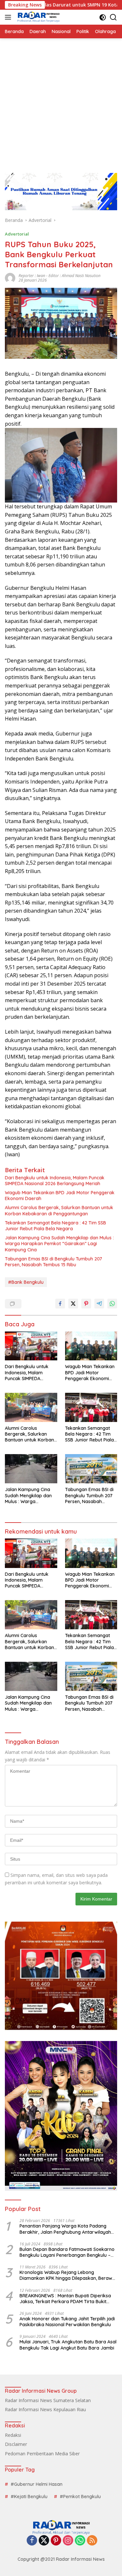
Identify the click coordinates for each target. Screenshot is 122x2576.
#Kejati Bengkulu (29, 2497)
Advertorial (17, 234)
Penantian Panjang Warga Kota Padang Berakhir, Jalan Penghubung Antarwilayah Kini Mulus (65, 2229)
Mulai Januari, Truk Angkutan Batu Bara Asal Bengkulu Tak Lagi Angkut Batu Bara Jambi (68, 2345)
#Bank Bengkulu (26, 1282)
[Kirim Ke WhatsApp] (112, 1304)
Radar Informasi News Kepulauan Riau (45, 2409)
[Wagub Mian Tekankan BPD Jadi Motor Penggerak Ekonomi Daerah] (91, 1346)
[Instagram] (68, 2541)
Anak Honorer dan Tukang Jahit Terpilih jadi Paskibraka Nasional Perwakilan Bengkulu (67, 2322)
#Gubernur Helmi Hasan (37, 2484)
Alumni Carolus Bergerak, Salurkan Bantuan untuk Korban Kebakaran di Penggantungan (59, 1210)
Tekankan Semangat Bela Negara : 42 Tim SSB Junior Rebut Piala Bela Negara (55, 1226)
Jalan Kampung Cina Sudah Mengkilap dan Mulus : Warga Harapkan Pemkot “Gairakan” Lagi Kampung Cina (59, 1244)
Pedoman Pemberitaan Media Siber (42, 2454)
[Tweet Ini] (73, 1304)
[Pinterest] (56, 2541)
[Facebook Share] (60, 1304)
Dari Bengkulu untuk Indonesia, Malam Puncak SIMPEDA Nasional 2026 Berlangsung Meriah (55, 1181)
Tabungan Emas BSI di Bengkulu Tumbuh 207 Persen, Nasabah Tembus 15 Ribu (54, 1262)
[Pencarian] (113, 17)
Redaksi (13, 2435)
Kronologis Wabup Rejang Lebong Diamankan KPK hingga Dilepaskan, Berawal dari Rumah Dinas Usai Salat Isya (68, 2275)
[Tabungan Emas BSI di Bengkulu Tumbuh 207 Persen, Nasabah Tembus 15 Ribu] (91, 1469)
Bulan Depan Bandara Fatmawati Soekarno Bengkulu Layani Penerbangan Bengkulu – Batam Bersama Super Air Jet (67, 2252)
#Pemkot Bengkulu (80, 2497)
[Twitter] (44, 2541)
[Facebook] (32, 2541)
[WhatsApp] (80, 2541)
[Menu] (9, 17)
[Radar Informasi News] (38, 17)
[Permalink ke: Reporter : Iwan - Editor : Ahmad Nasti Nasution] (10, 278)
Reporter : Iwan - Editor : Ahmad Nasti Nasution (60, 276)
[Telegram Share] (99, 1304)
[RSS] (92, 2541)
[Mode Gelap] (103, 17)
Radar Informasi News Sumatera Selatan (48, 2400)
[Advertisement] (61, 102)
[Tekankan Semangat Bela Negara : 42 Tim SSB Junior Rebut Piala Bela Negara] (91, 1407)
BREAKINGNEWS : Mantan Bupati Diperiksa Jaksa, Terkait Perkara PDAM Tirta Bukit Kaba (65, 2299)
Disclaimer (16, 2444)
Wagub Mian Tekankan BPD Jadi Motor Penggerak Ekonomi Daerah (60, 1196)
